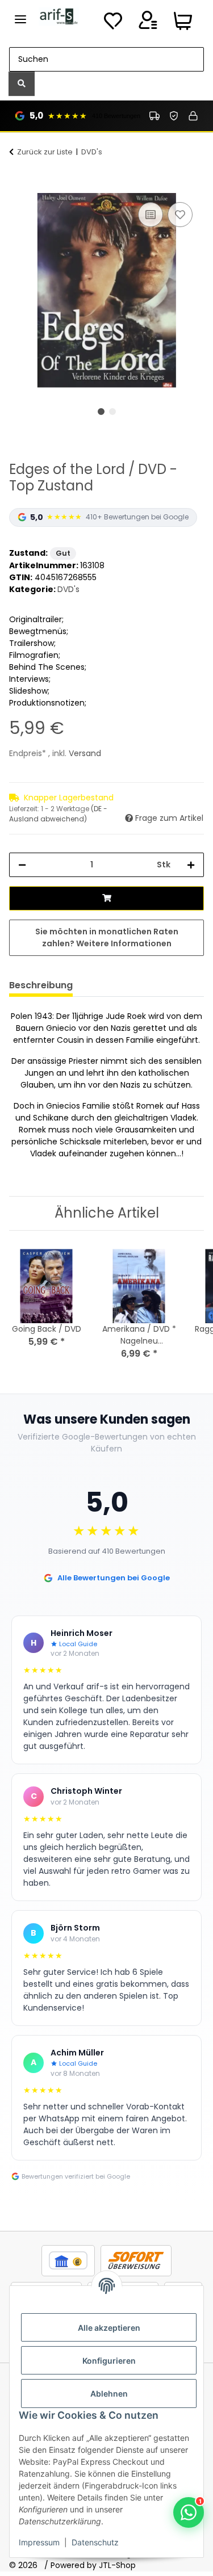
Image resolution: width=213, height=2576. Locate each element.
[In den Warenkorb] (18, 187)
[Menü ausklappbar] (20, 14)
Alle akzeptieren (109, 2328)
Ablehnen (109, 2394)
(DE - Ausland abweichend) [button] (58, 814)
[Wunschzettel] (113, 24)
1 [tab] (101, 412)
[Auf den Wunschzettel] (180, 215)
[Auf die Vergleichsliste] (151, 215)
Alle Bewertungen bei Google (114, 1578)
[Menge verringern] (22, 865)
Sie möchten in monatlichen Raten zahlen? (107, 937)
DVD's (68, 589)
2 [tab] (112, 412)
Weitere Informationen (124, 943)
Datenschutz (95, 2542)
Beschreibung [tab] (41, 985)
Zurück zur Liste (45, 152)
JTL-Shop (117, 2565)
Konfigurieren (109, 2361)
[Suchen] (22, 84)
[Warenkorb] (183, 24)
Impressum (39, 2542)
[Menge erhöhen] (191, 865)
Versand (85, 753)
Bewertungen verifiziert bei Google (76, 2176)
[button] (148, 24)
